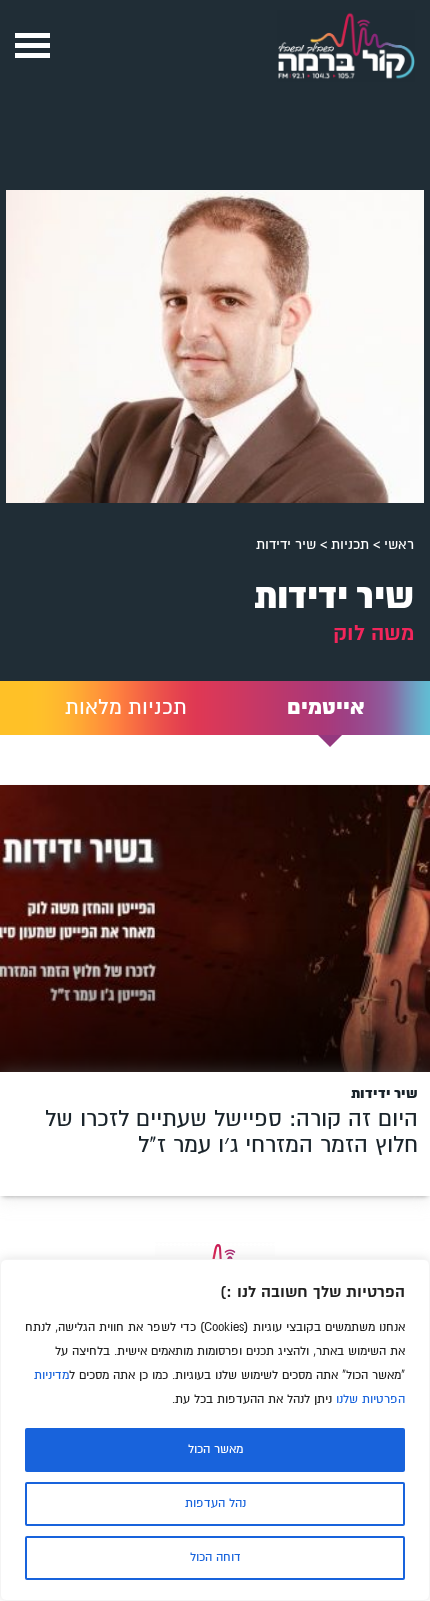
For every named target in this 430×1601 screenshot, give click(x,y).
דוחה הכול (215, 1557)
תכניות (350, 544)
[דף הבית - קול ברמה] (346, 84)
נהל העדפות (215, 1503)
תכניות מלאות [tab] (126, 708)
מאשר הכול (215, 1449)
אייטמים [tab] (326, 708)
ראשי (399, 544)
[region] (215, 1430)
